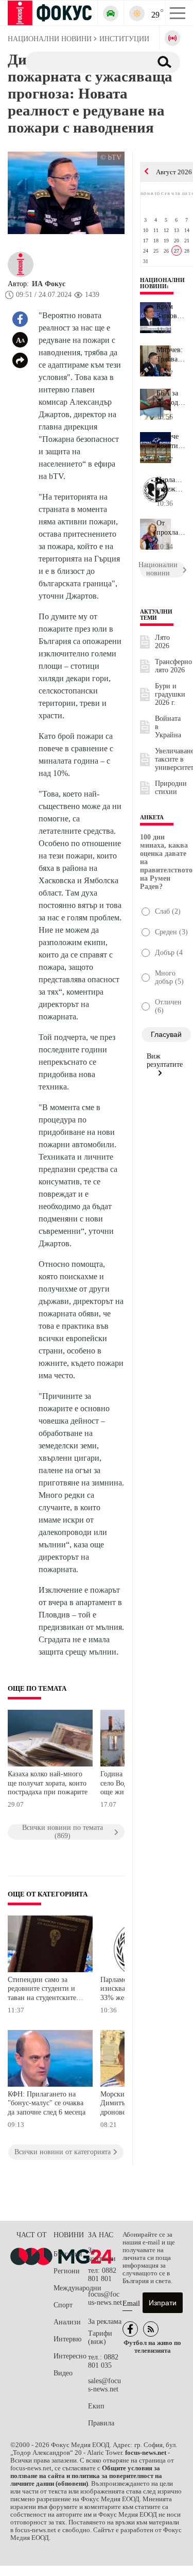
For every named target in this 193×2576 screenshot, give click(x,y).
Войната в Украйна (168, 727)
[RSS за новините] (151, 2329)
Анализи (67, 2322)
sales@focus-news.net (104, 2385)
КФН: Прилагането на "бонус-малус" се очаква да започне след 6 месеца (47, 2103)
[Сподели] (20, 360)
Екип (96, 2406)
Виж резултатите (165, 1060)
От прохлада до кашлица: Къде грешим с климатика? (171, 528)
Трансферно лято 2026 (173, 666)
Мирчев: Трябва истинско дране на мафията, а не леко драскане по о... (171, 355)
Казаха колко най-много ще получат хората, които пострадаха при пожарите (48, 1783)
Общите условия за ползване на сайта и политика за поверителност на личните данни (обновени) (86, 2476)
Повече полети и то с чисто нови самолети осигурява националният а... (171, 441)
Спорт (63, 2305)
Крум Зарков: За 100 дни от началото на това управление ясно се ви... (171, 311)
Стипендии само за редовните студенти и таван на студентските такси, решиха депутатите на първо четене (42, 1990)
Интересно (70, 2356)
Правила (101, 2423)
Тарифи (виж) (100, 2338)
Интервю (67, 2339)
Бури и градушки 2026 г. (170, 694)
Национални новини (162, 283)
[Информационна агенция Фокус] (130, 2329)
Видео (63, 2373)
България (68, 2254)
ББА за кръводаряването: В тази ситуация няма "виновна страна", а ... (171, 398)
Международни (71, 2288)
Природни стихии (171, 788)
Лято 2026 (162, 642)
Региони (67, 2271)
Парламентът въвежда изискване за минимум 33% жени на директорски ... (171, 485)
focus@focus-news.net (105, 2298)
